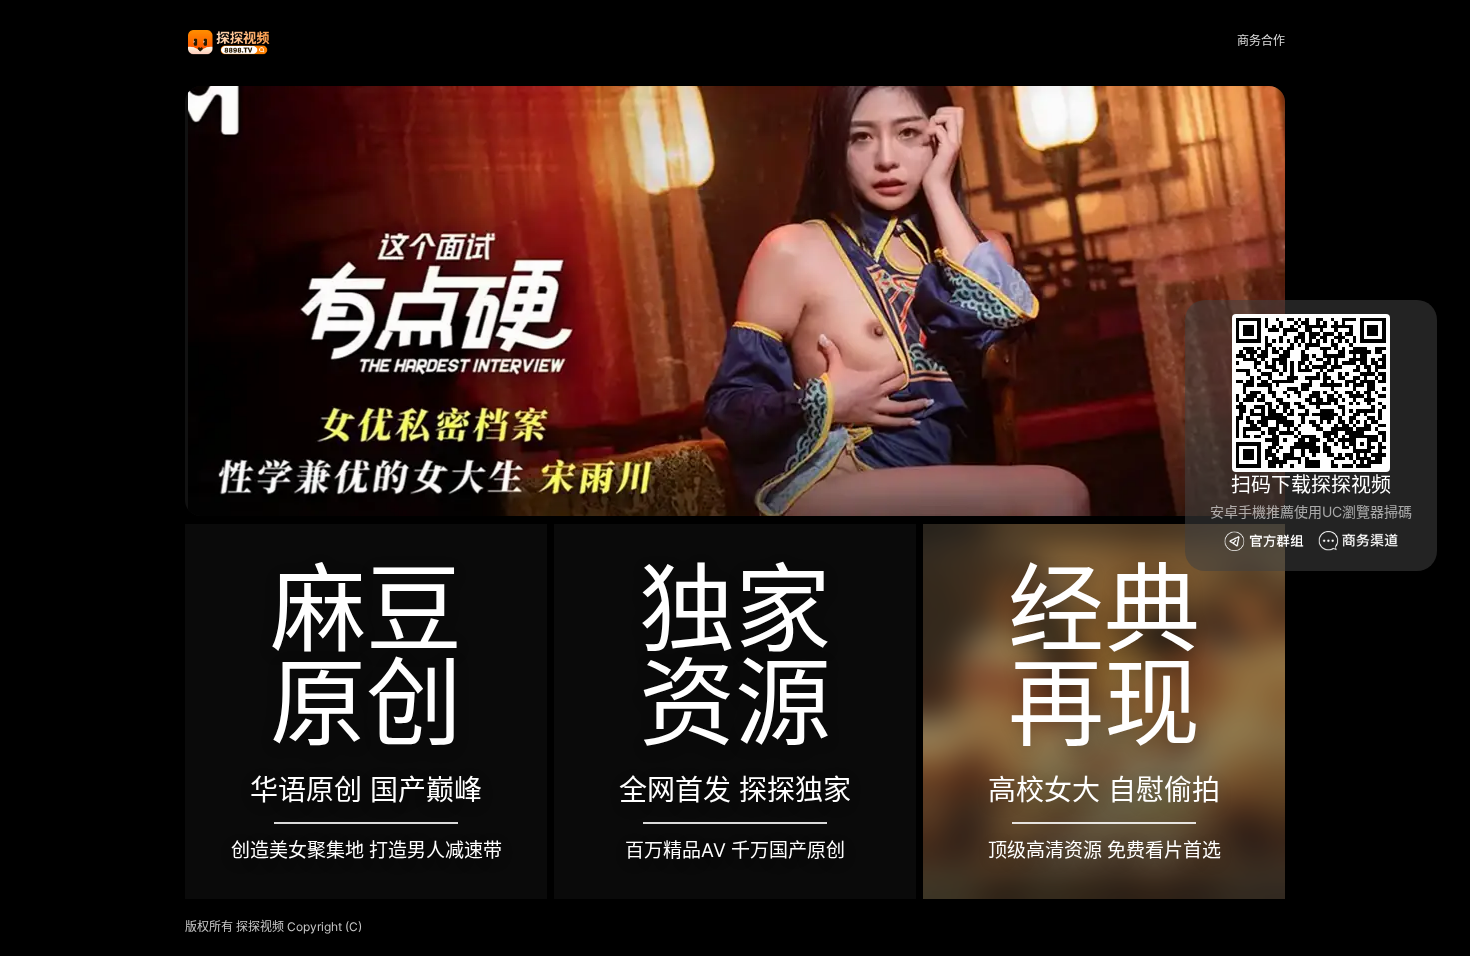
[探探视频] (230, 41)
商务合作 (1261, 40)
